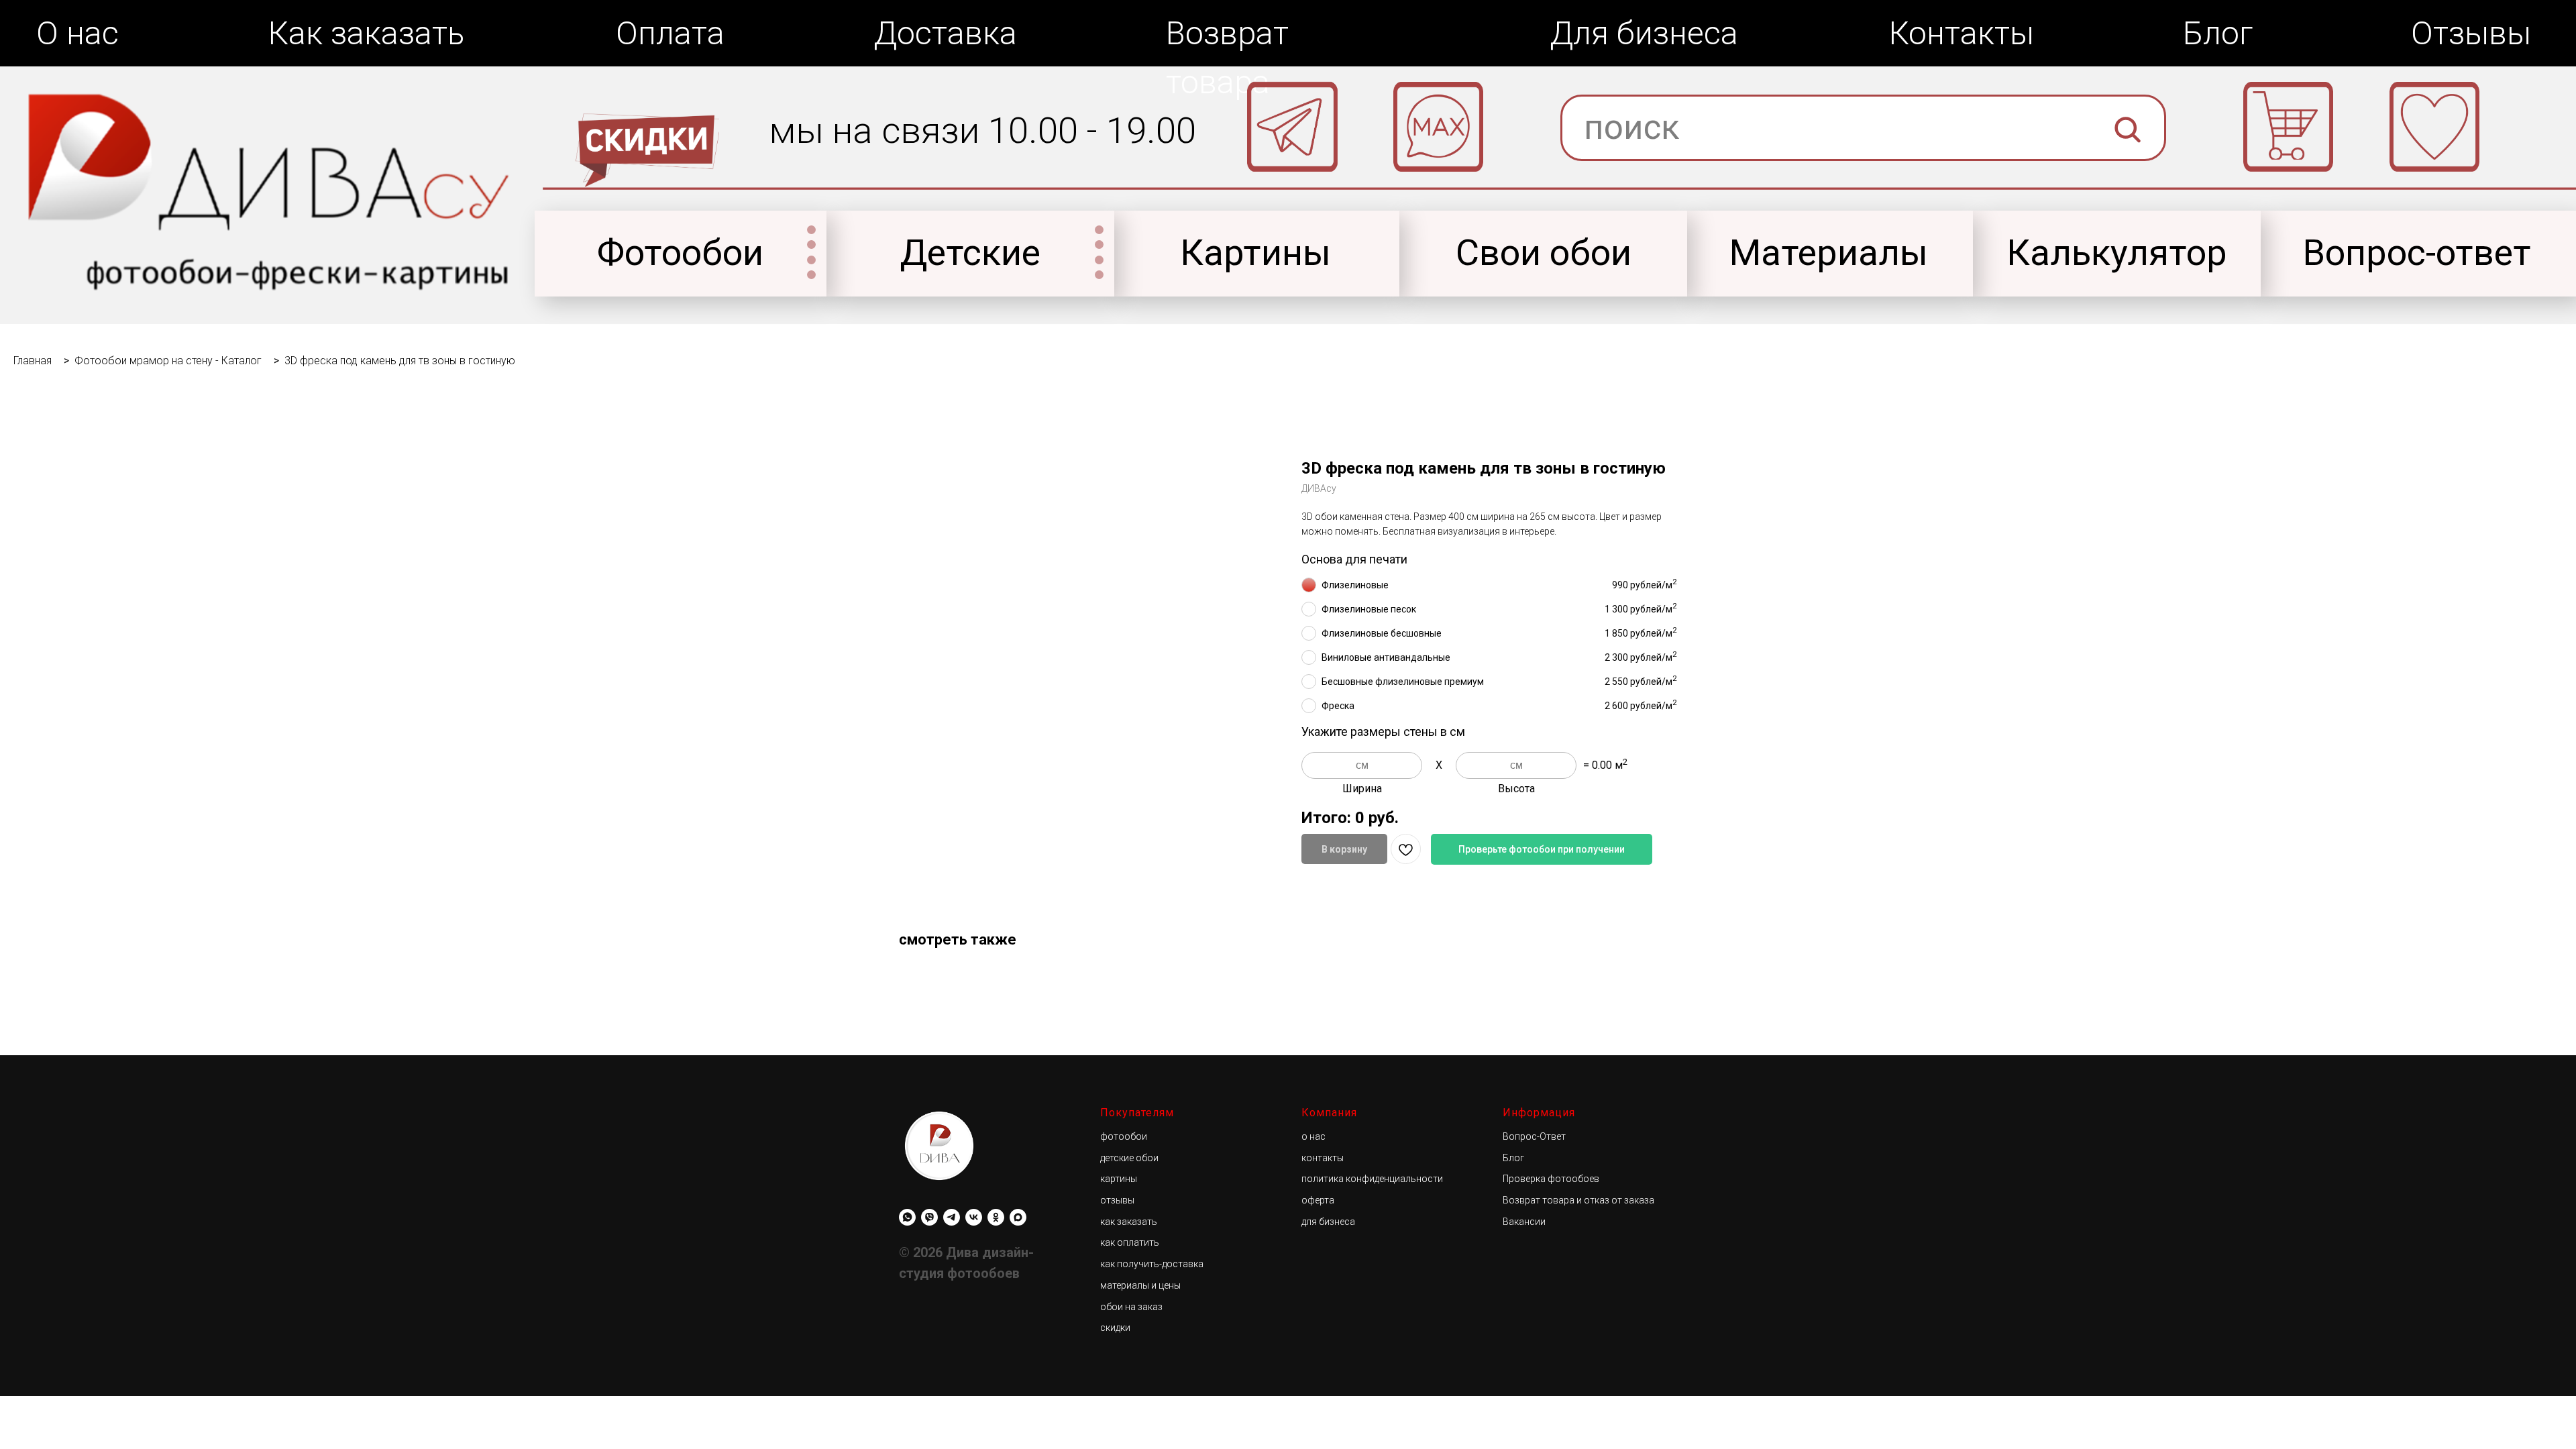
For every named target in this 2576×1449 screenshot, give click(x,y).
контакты (1323, 1158)
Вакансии (1524, 1222)
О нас (77, 33)
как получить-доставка (1152, 1264)
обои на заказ (1131, 1307)
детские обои (1129, 1158)
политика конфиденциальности (1372, 1179)
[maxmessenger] (1018, 1217)
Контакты (1962, 33)
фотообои (1124, 1136)
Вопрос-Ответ (1534, 1136)
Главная (33, 361)
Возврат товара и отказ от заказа (1578, 1200)
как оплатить (1130, 1242)
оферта (1318, 1200)
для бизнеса (1328, 1222)
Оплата (670, 33)
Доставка (945, 33)
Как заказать (366, 33)
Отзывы (2471, 33)
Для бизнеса (1644, 33)
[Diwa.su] (952, 1217)
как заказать (1129, 1222)
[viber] (929, 1217)
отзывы (1117, 1200)
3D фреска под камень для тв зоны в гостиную (400, 361)
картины (1119, 1179)
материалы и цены (1140, 1285)
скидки (1115, 1328)
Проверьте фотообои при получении (1542, 849)
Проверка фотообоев (1551, 1179)
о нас (1313, 1136)
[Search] (2128, 179)
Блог (2218, 33)
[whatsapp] (907, 1217)
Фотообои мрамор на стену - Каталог (168, 361)
